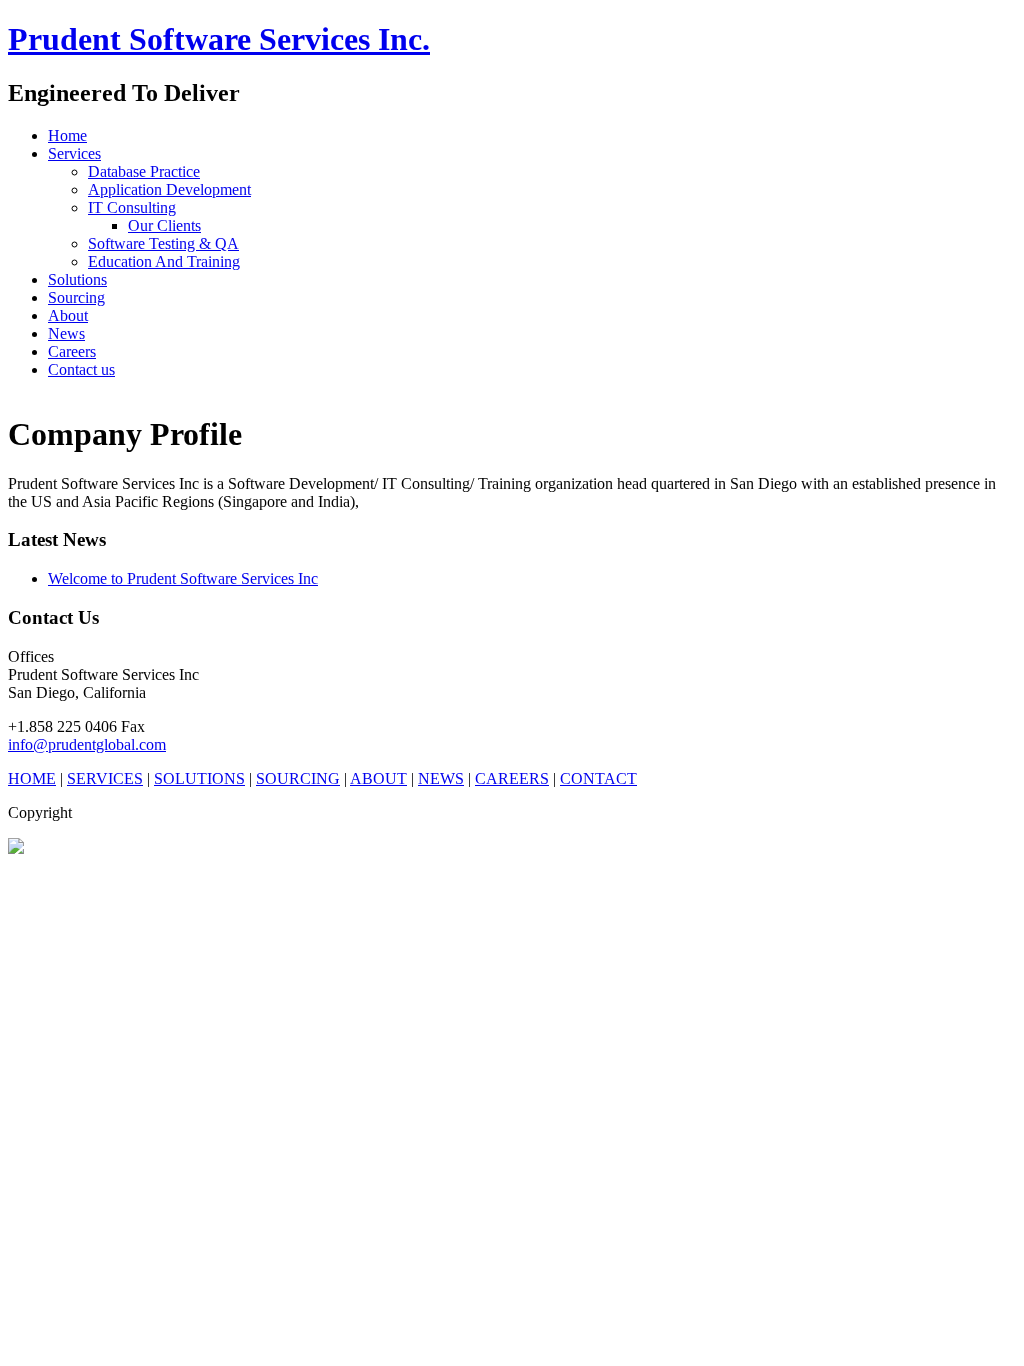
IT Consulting (132, 207)
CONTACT (598, 778)
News (66, 333)
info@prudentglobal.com (87, 744)
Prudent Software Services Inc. (219, 39)
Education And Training (164, 261)
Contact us (81, 369)
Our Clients (164, 225)
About (68, 315)
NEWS (441, 778)
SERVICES (105, 778)
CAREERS (512, 778)
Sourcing (76, 297)
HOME (32, 778)
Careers (72, 351)
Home (67, 135)
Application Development (169, 189)
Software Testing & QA (163, 243)
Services (74, 153)
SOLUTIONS (199, 778)
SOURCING (298, 778)
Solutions (77, 279)
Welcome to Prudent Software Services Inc (183, 578)
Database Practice (144, 171)
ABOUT (378, 778)
